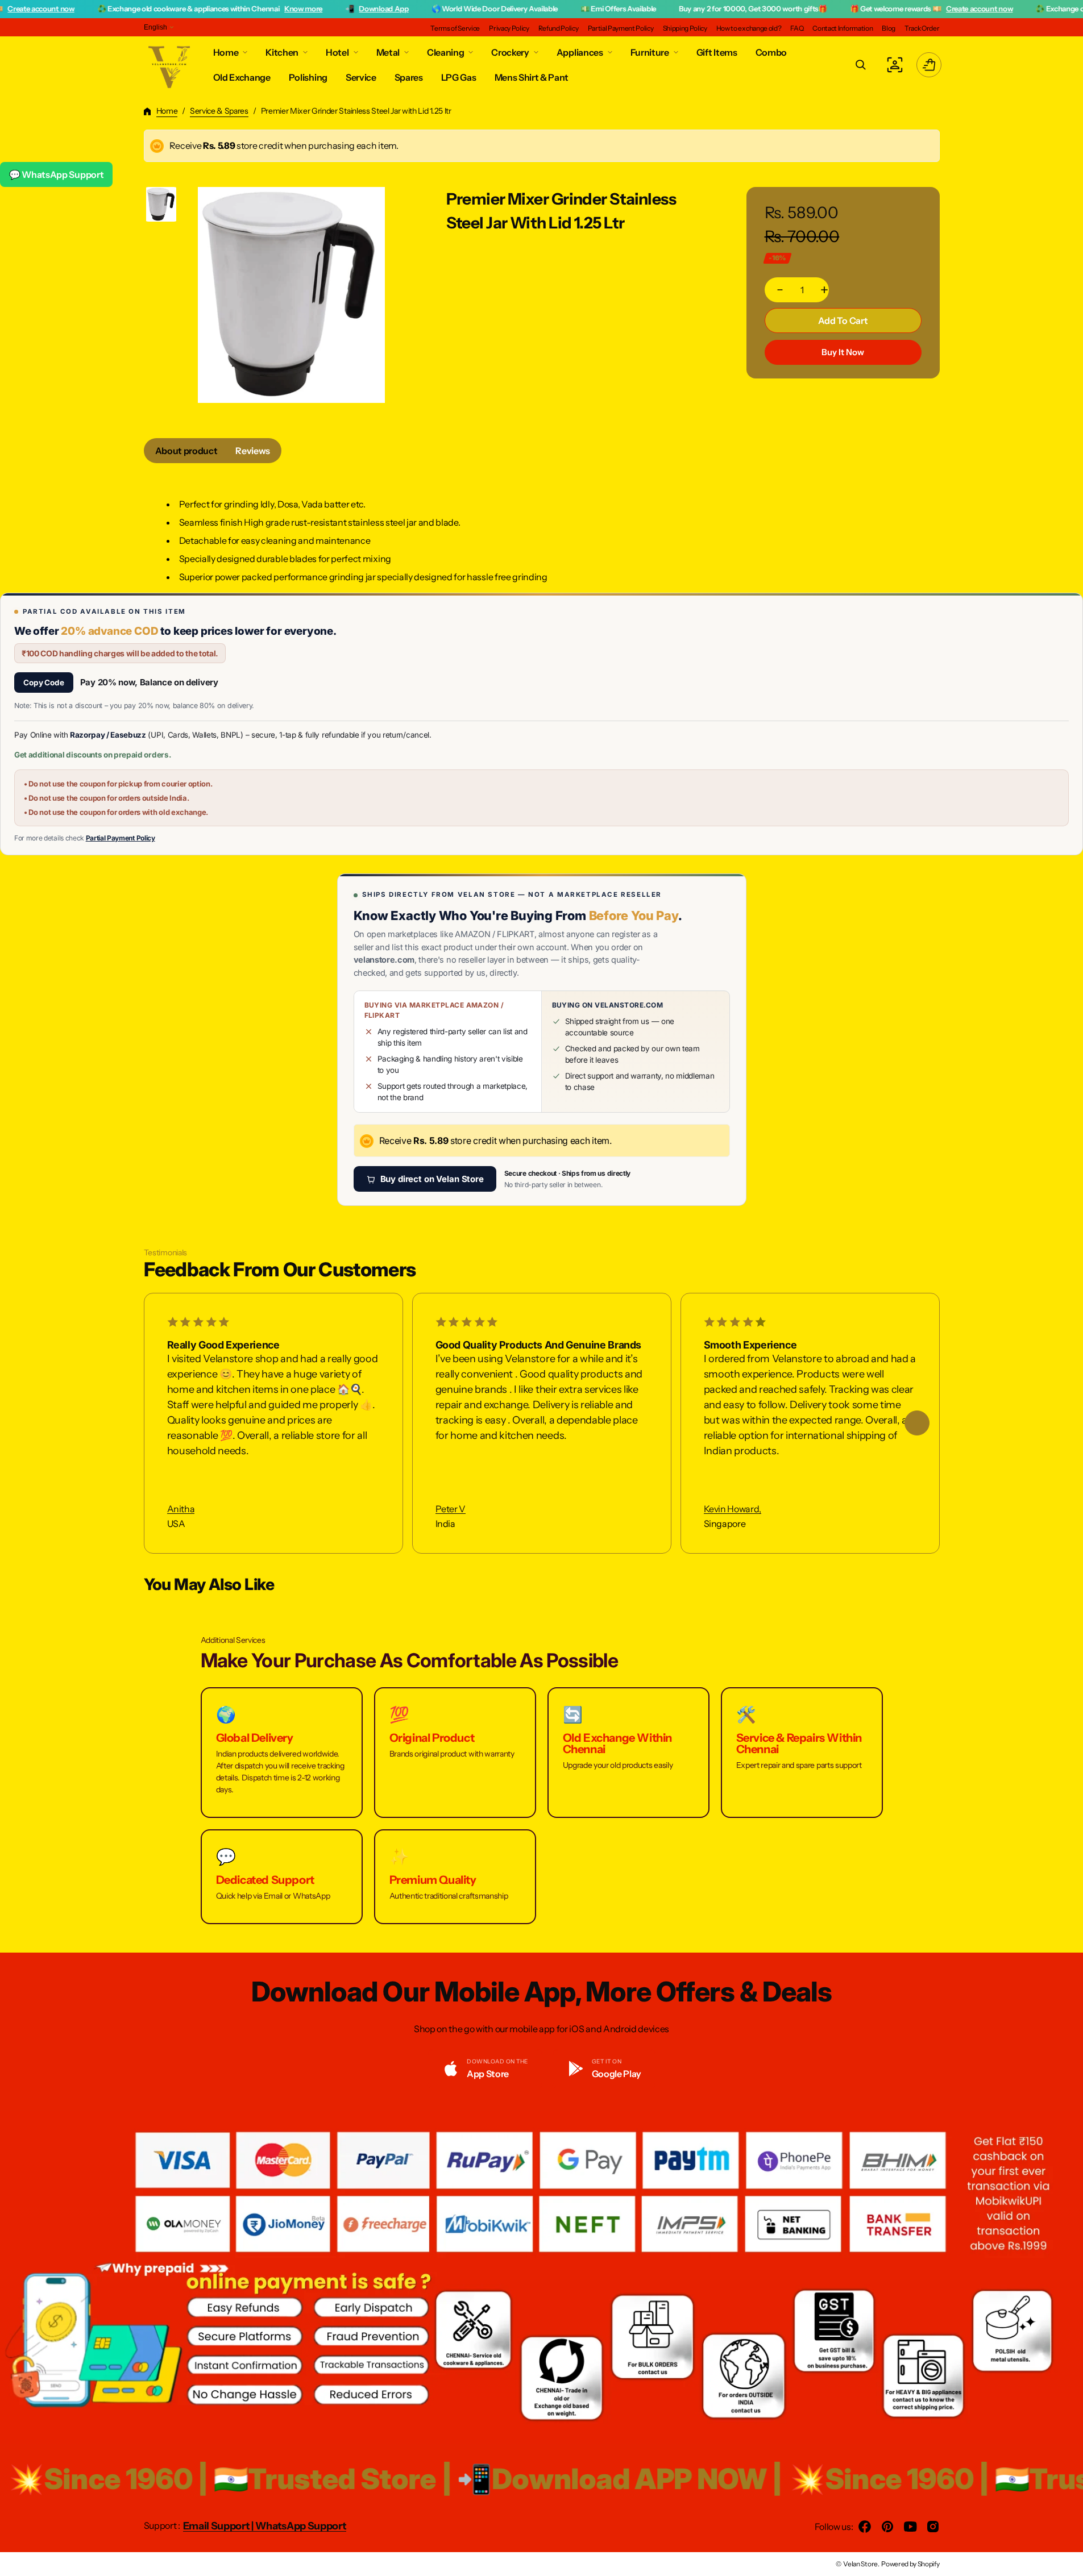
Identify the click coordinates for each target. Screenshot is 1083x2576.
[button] (861, 65)
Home (167, 111)
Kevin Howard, (733, 1509)
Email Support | (219, 2526)
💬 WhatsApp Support (56, 174)
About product (186, 451)
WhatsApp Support (301, 2526)
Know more (228, 9)
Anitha (181, 1509)
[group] (161, 204)
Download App (308, 9)
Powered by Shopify (910, 2564)
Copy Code (44, 683)
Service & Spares (219, 111)
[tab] (186, 451)
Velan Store (860, 2564)
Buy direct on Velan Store (432, 1179)
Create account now (904, 9)
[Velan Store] (170, 65)
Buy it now (843, 352)
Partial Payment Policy (121, 838)
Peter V (451, 1509)
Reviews (253, 451)
